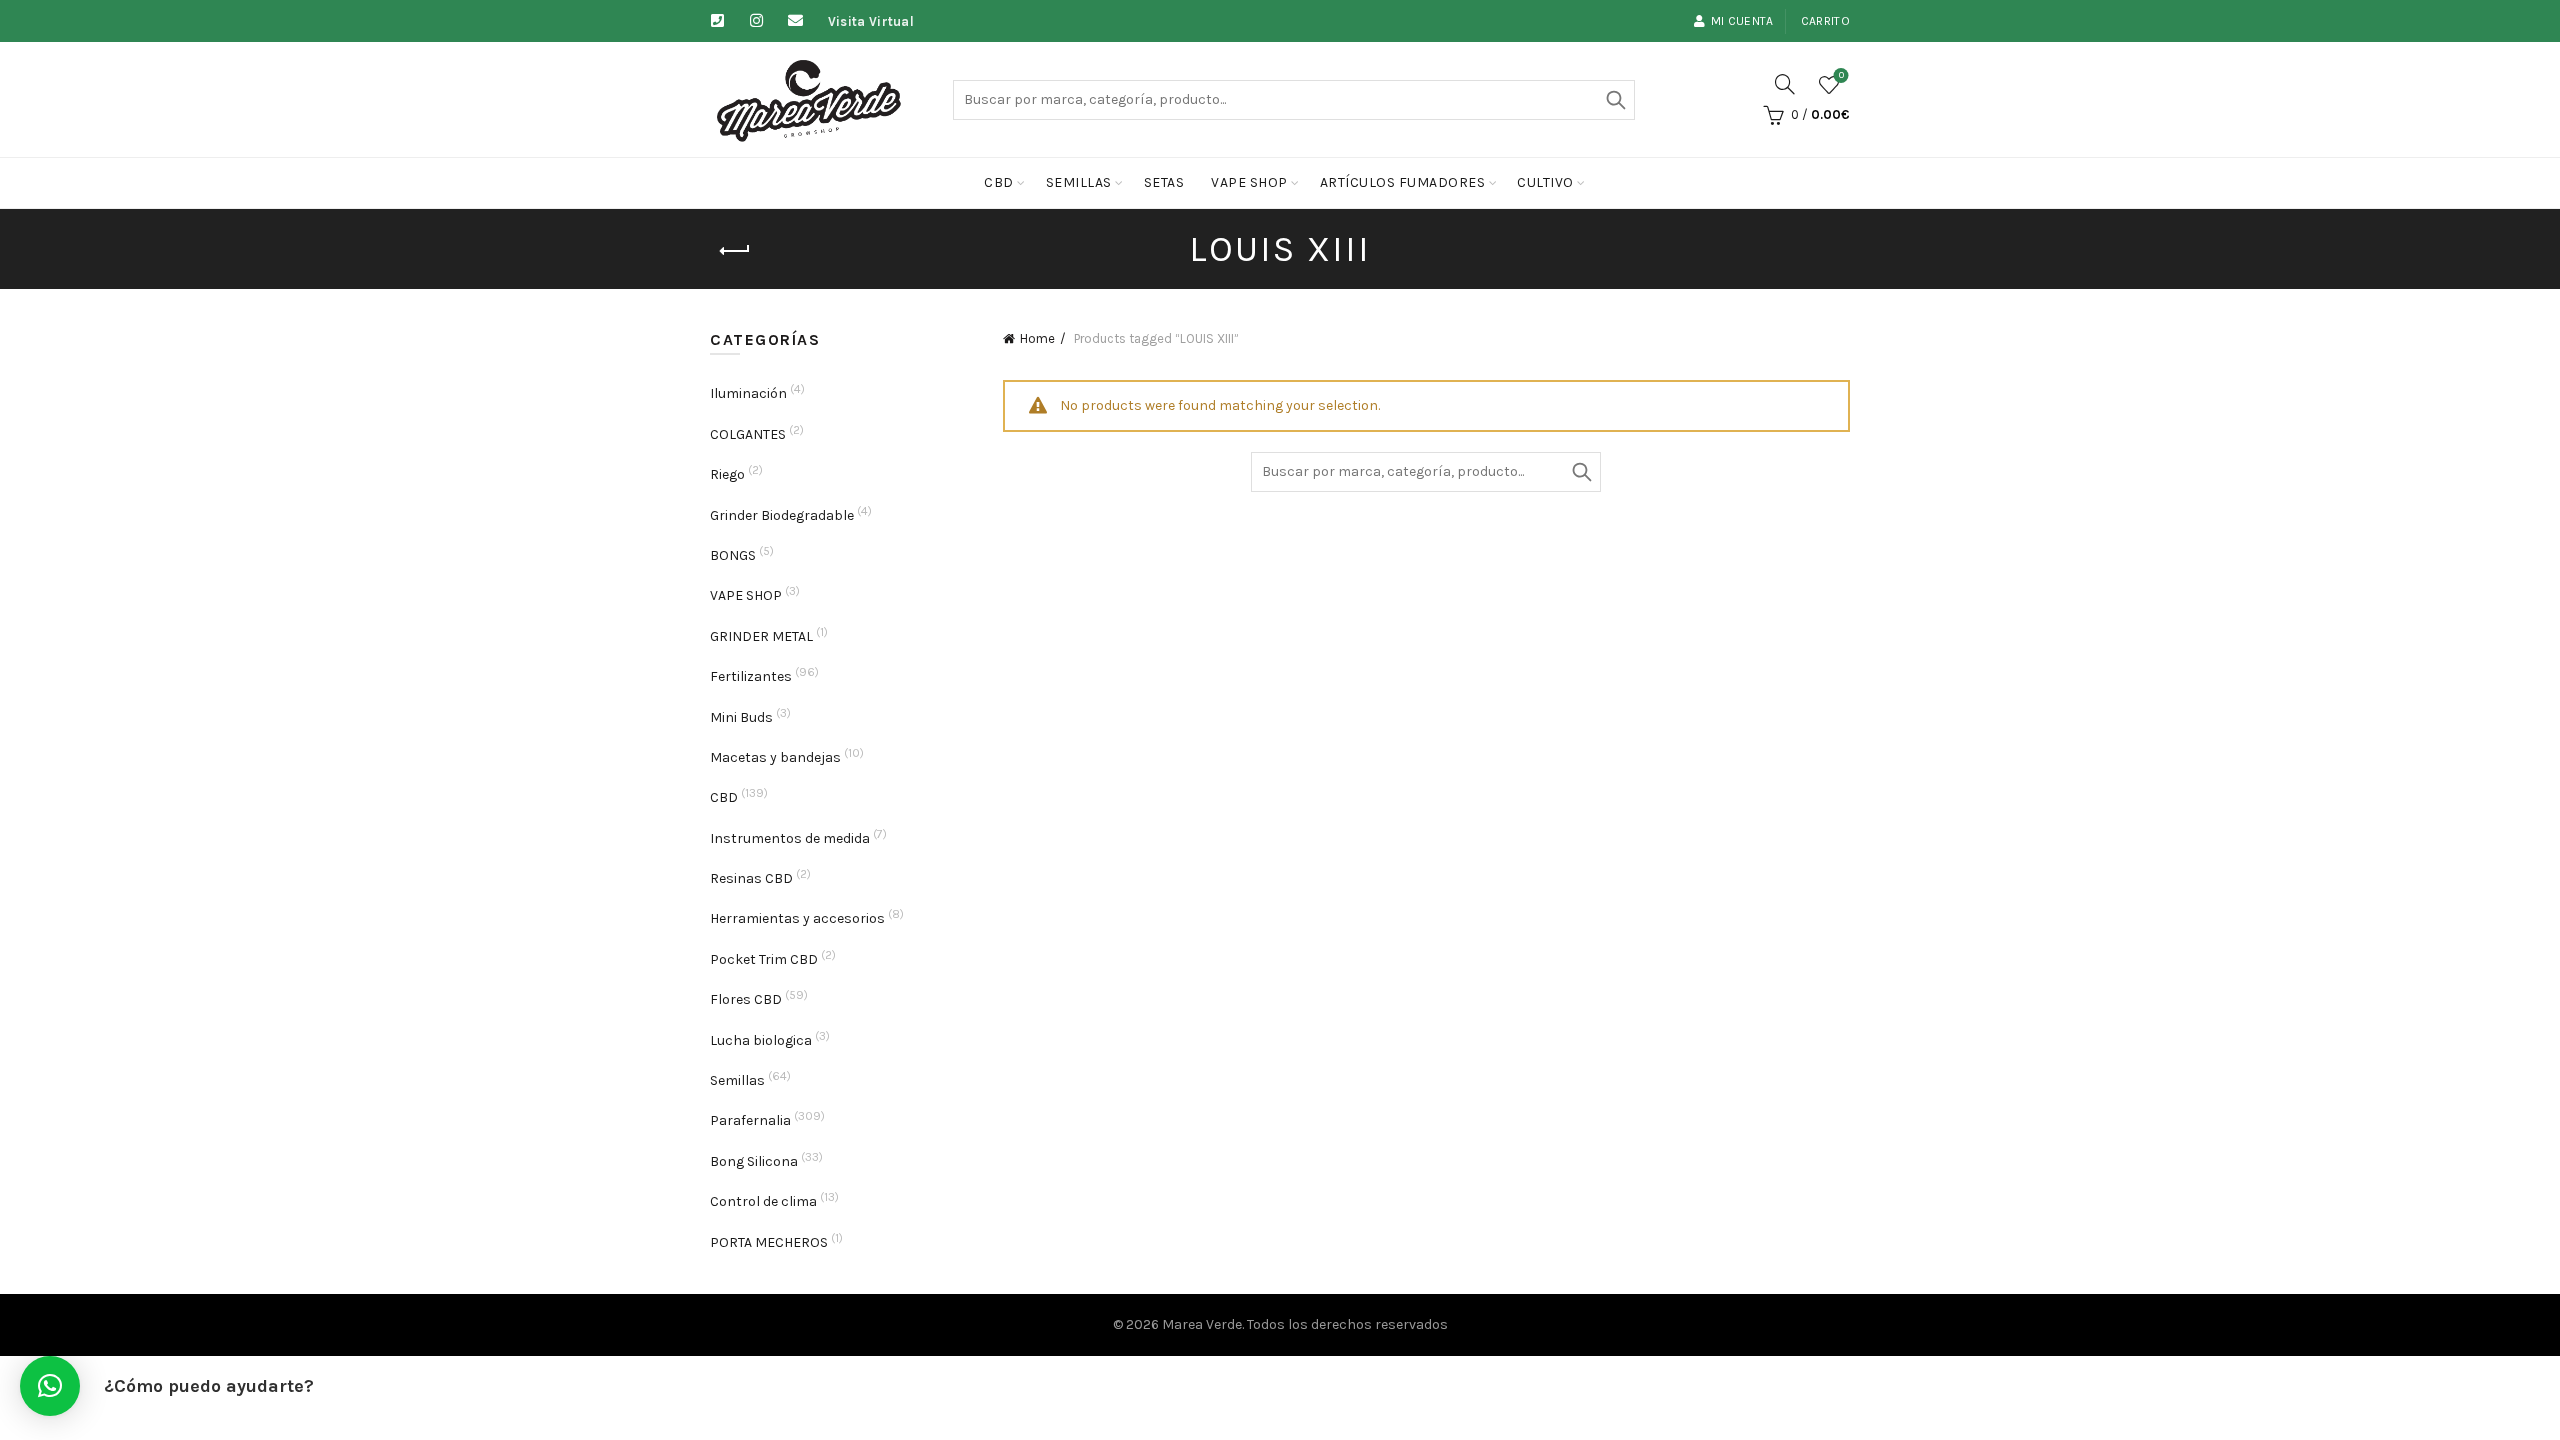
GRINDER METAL (761, 636)
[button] (50, 1386)
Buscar (1615, 100)
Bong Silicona (754, 1161)
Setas (1164, 182)
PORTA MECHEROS (769, 1242)
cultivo (1545, 182)
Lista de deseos (1841, 75)
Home (1037, 338)
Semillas (1079, 182)
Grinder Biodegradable (782, 515)
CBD (999, 182)
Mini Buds (741, 717)
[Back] (735, 251)
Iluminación (748, 393)
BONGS (733, 555)
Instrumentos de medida (790, 838)
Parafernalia (750, 1120)
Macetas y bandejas (775, 757)
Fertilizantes (751, 676)
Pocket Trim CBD (764, 959)
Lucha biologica (761, 1040)
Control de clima (763, 1201)
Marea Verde (1202, 1324)
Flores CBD (746, 999)
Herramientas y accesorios (797, 918)
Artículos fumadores (1403, 182)
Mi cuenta (1742, 21)
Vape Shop (1249, 182)
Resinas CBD (751, 878)
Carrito (1825, 21)
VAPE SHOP (746, 595)
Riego (727, 474)
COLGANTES (748, 434)
